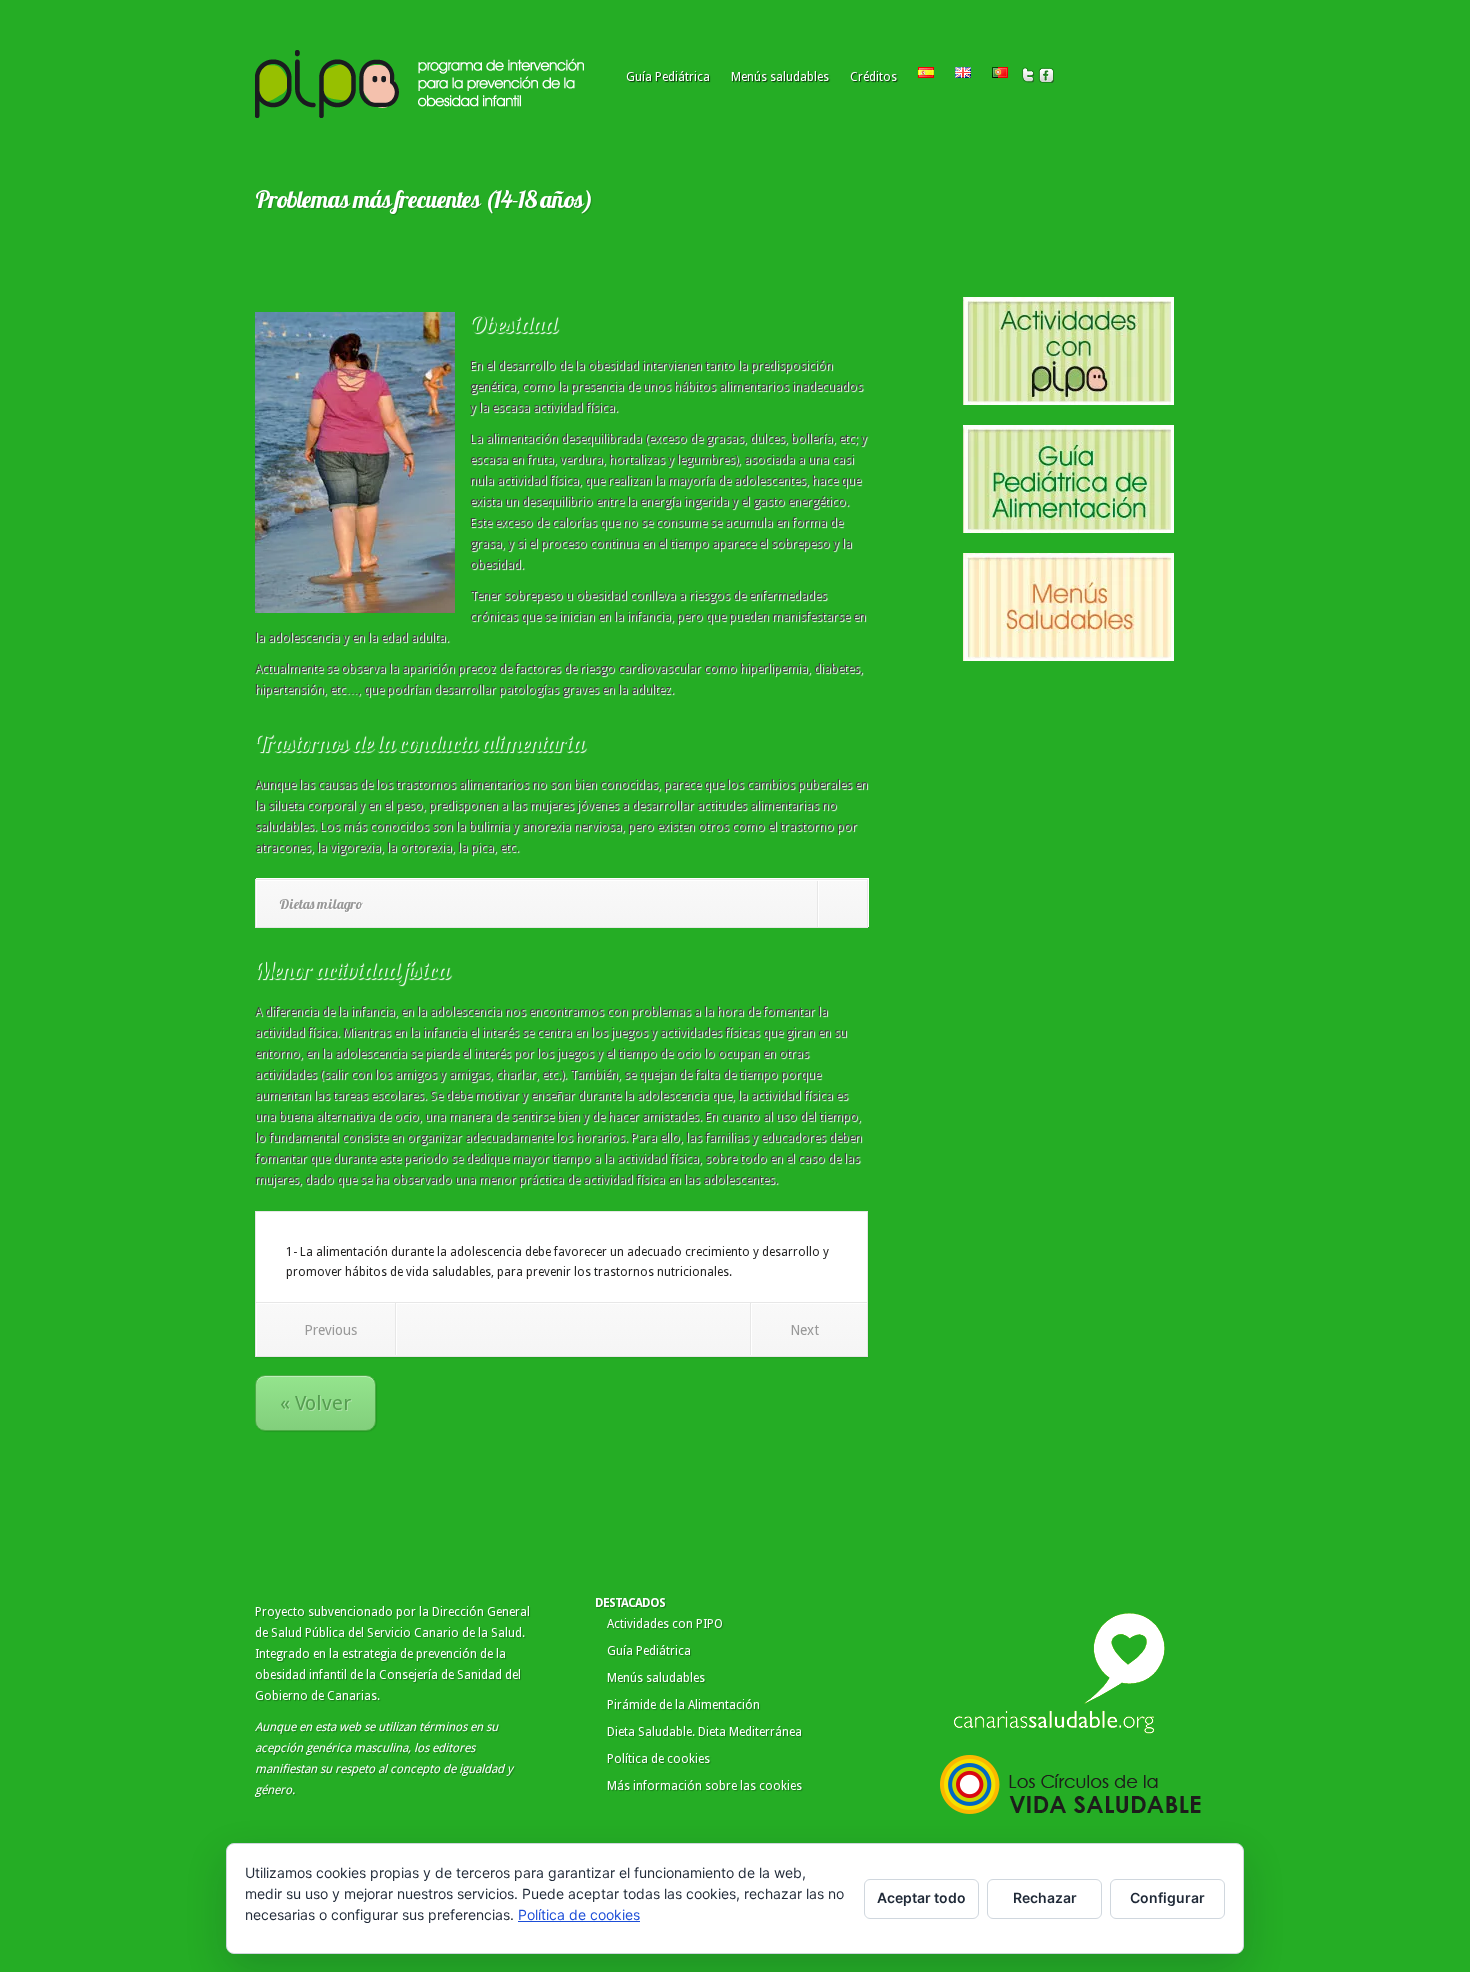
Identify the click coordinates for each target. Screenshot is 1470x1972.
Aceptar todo (921, 1897)
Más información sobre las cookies (704, 1786)
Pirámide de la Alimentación (683, 1705)
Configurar (1167, 1897)
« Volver (315, 1403)
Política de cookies (658, 1759)
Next (804, 1330)
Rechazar (1045, 1897)
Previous (330, 1330)
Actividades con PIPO (665, 1624)
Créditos (873, 77)
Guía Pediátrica (668, 77)
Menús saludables (780, 77)
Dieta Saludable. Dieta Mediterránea (704, 1732)
